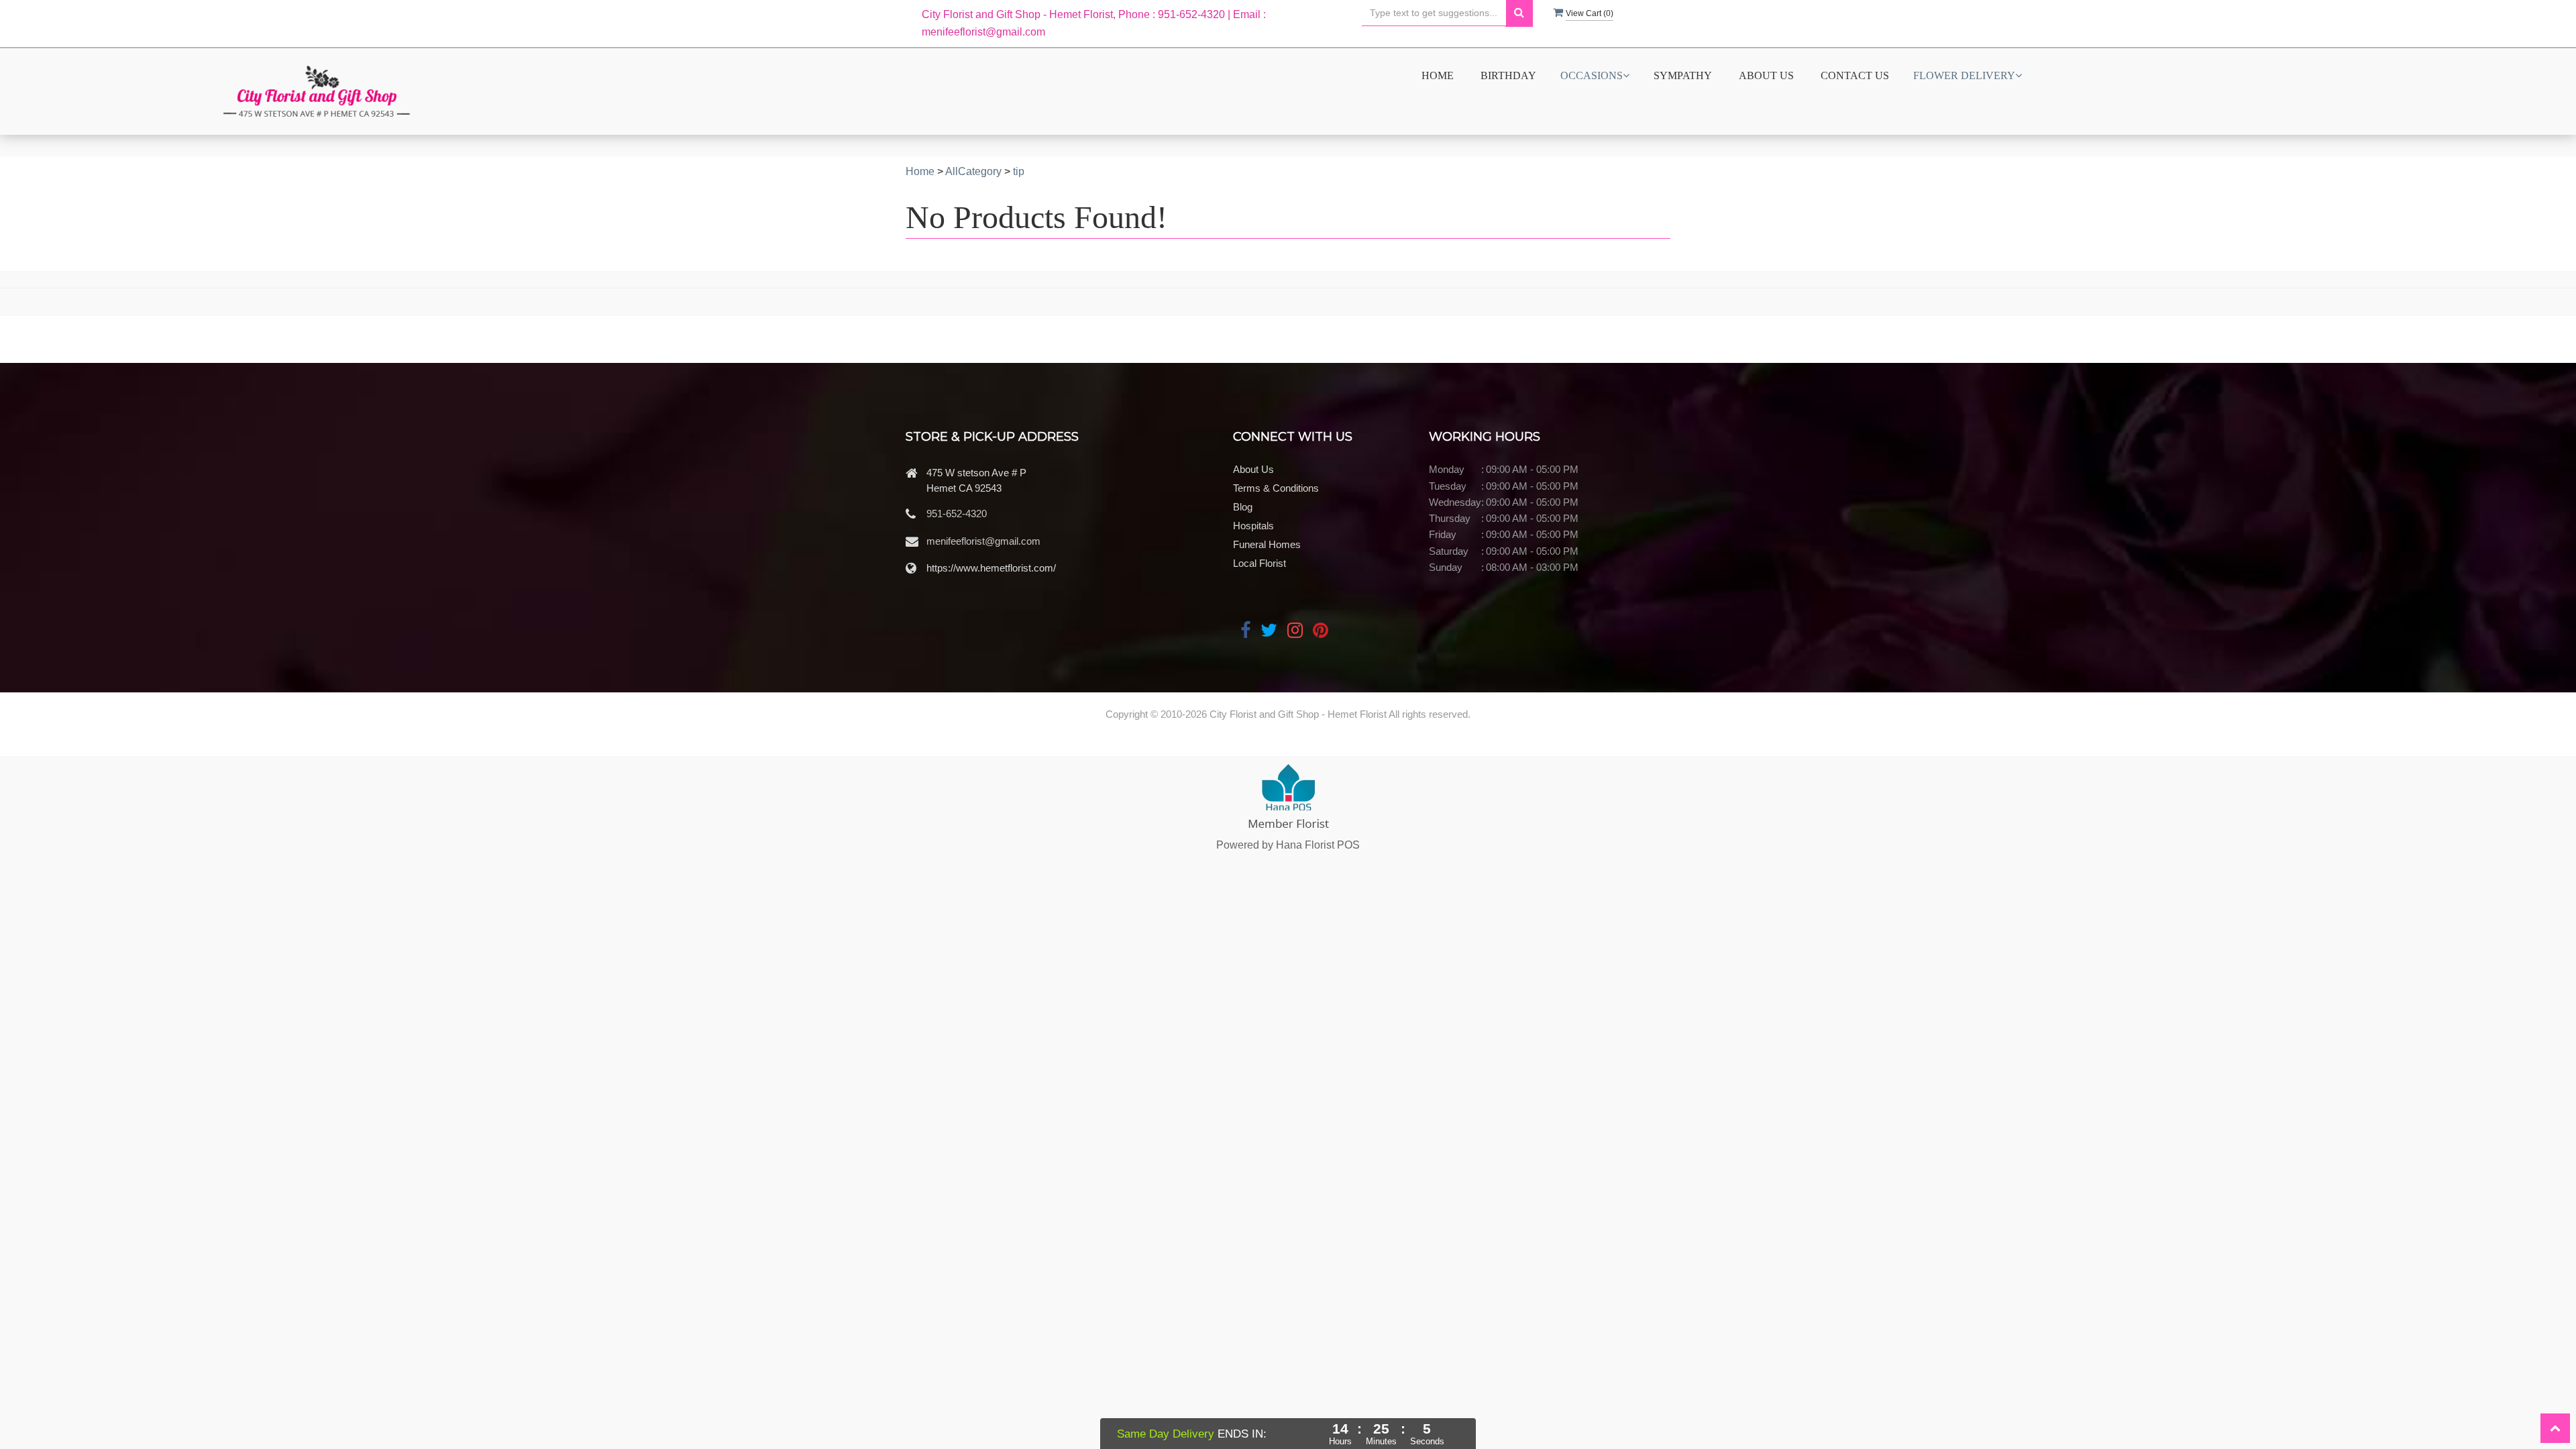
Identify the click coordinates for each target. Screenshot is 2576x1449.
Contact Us (1855, 75)
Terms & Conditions (1276, 488)
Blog (1243, 507)
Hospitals (1253, 526)
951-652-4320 (957, 514)
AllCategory (973, 171)
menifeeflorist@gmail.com (983, 541)
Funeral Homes (1267, 544)
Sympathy (1683, 75)
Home (1438, 75)
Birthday (1508, 75)
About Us (1766, 75)
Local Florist (1259, 563)
